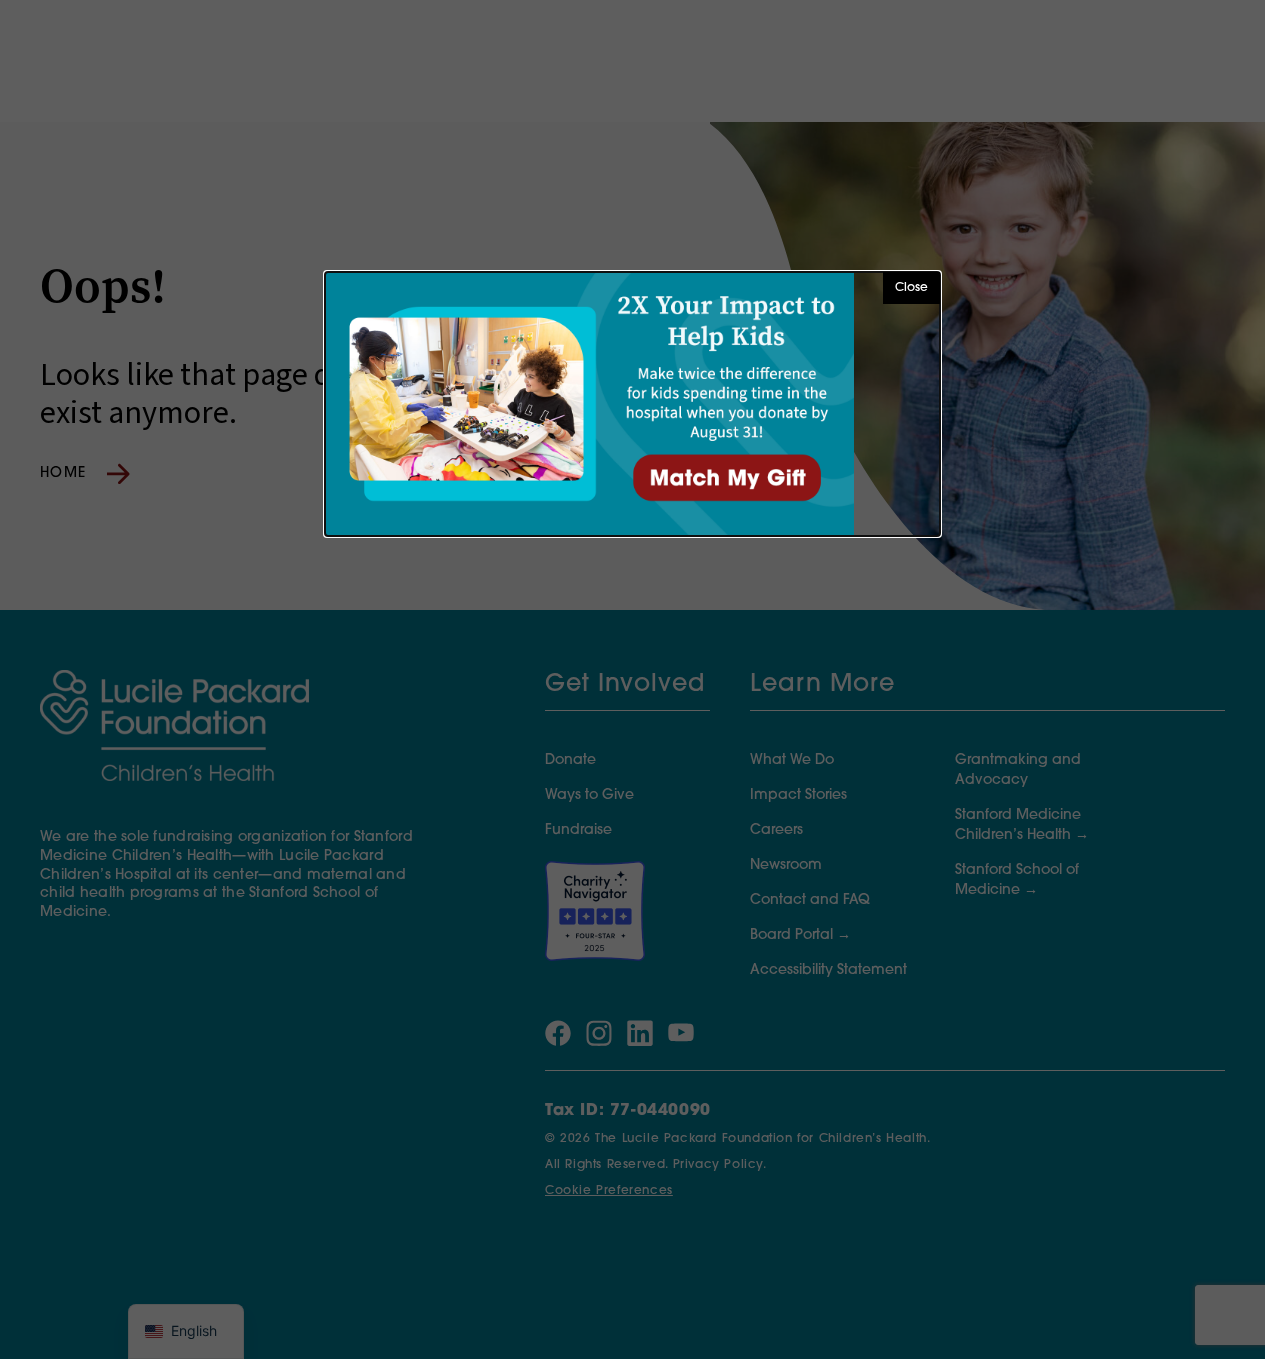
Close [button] (911, 288)
